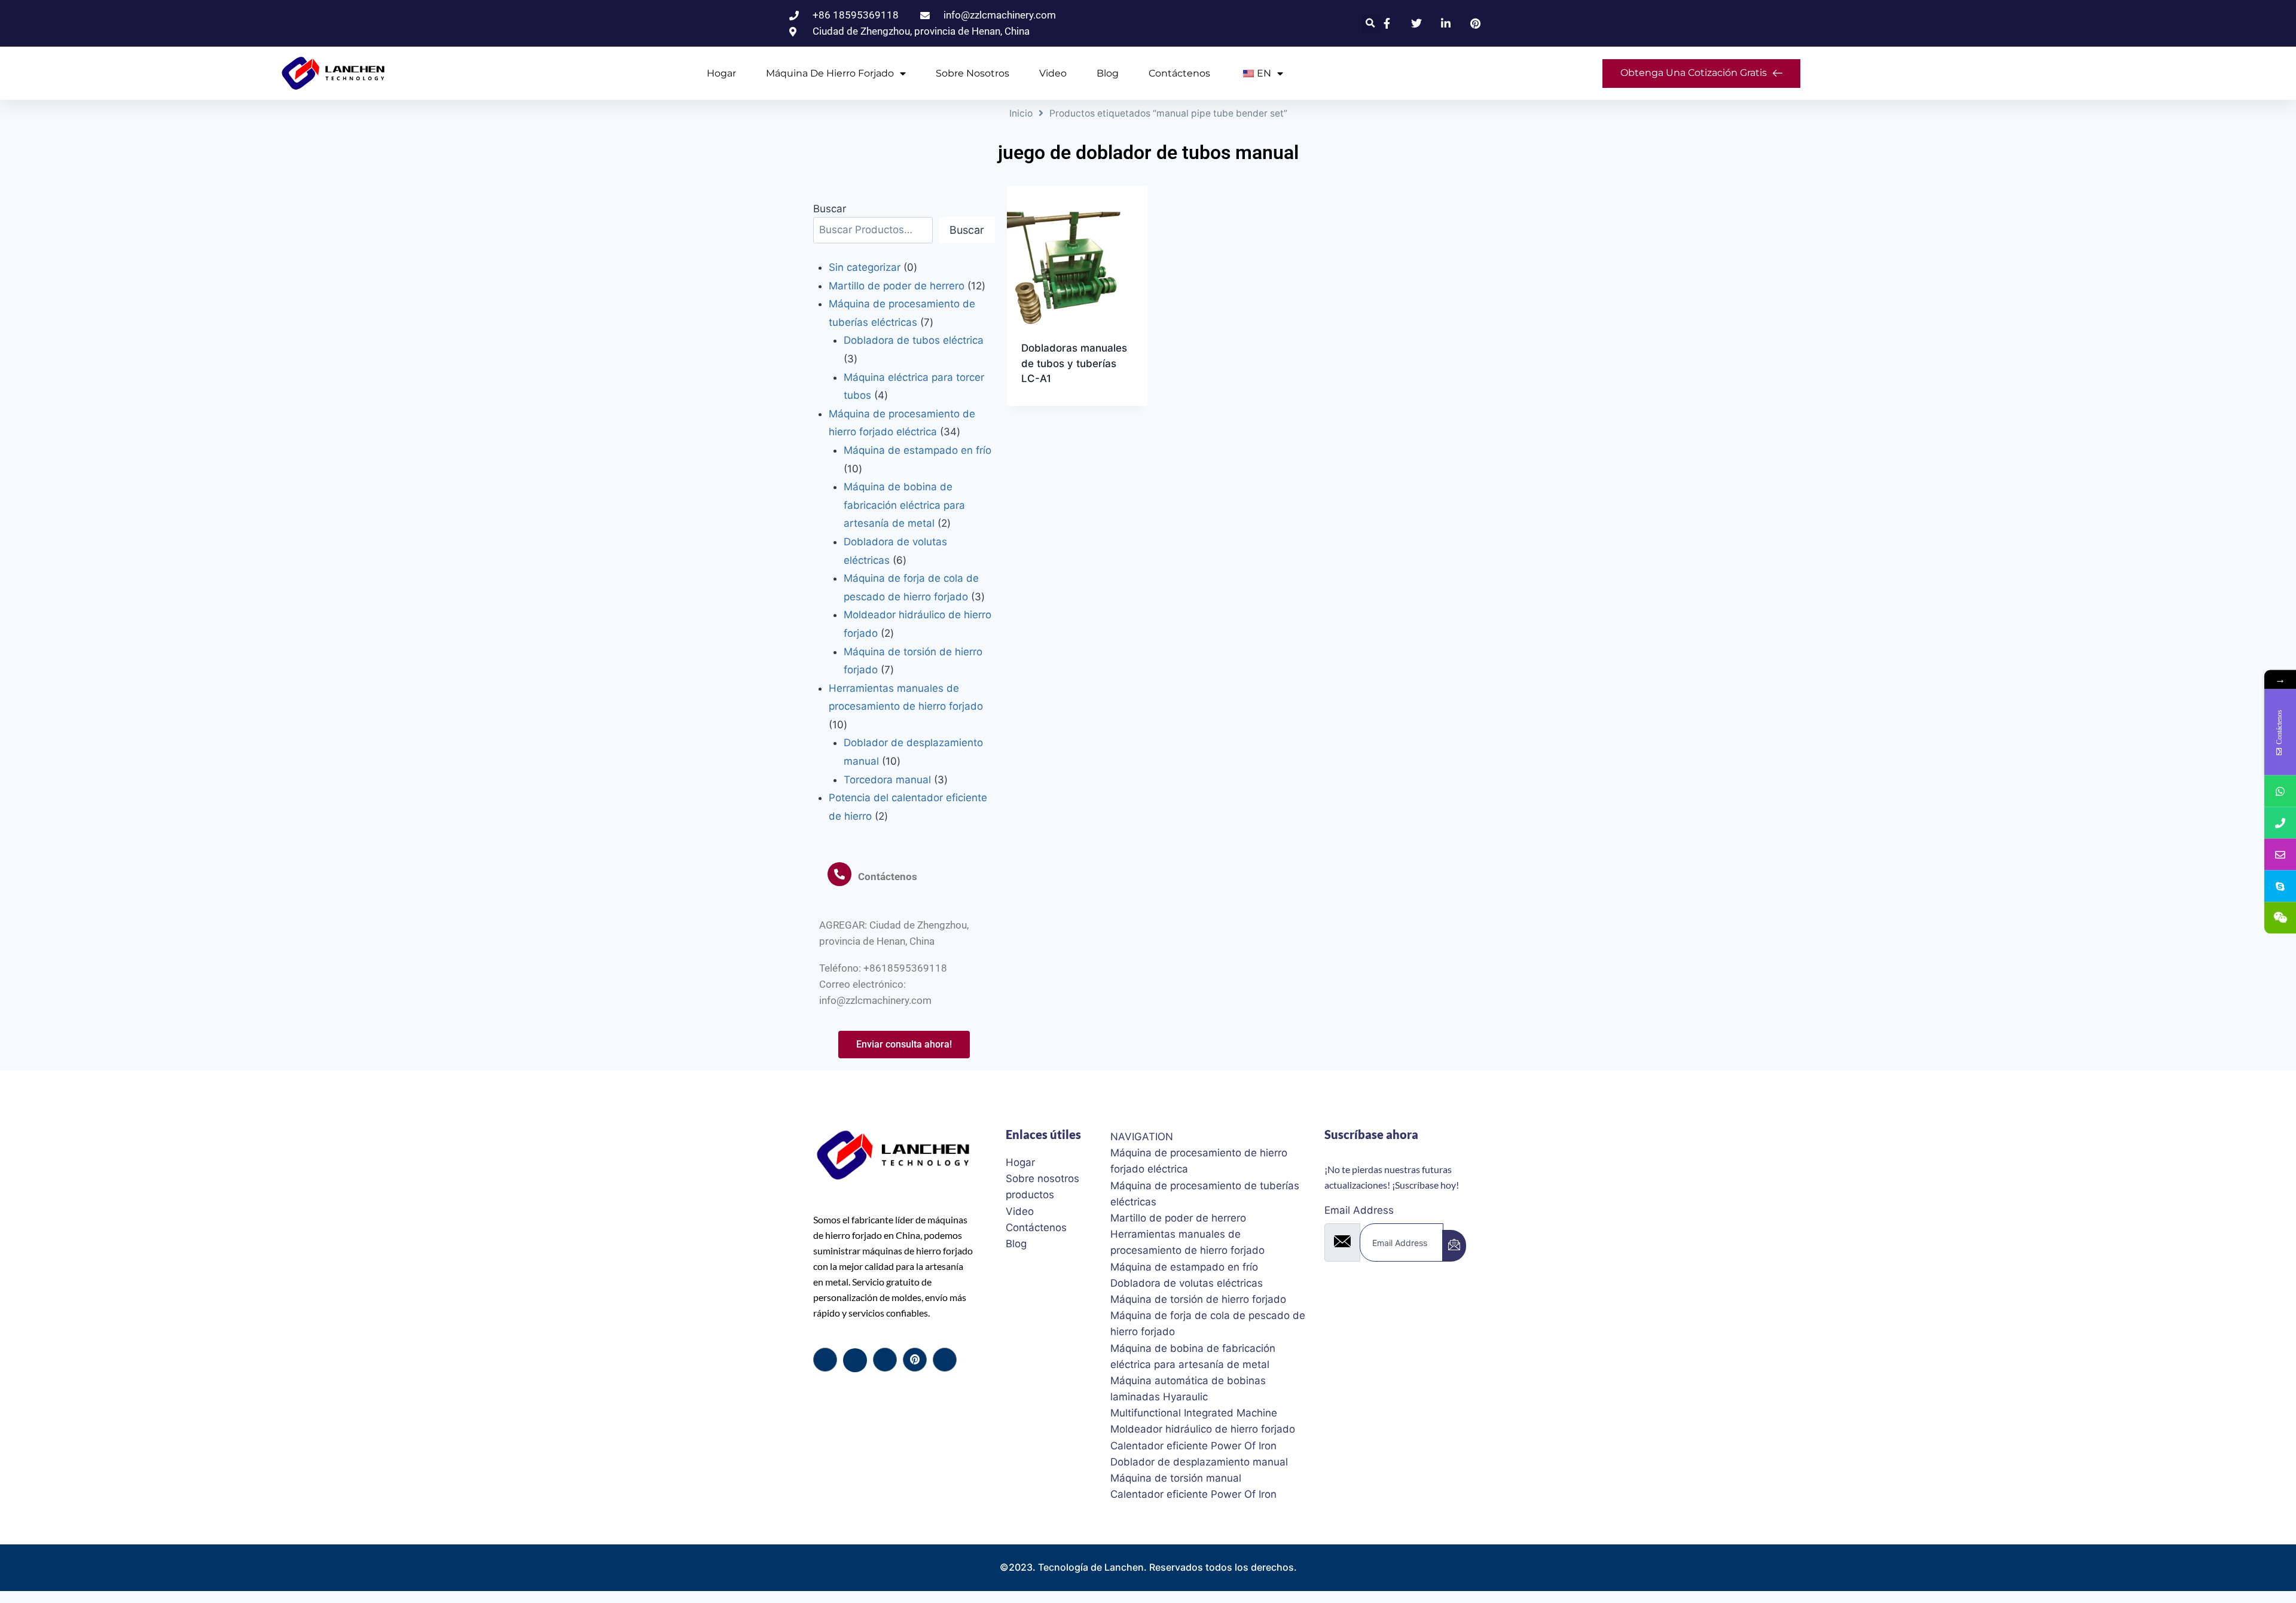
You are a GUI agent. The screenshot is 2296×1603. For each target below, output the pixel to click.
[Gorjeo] (855, 1360)
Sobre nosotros (973, 73)
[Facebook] (825, 1360)
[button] (1371, 24)
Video (1053, 73)
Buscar (830, 209)
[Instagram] (945, 1360)
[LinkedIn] (885, 1360)
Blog (1108, 73)
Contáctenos (1179, 73)
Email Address (1359, 1210)
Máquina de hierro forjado (830, 73)
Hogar (721, 73)
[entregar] (1454, 1246)
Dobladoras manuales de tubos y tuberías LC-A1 (1074, 363)
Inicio (1021, 113)
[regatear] (915, 1360)
